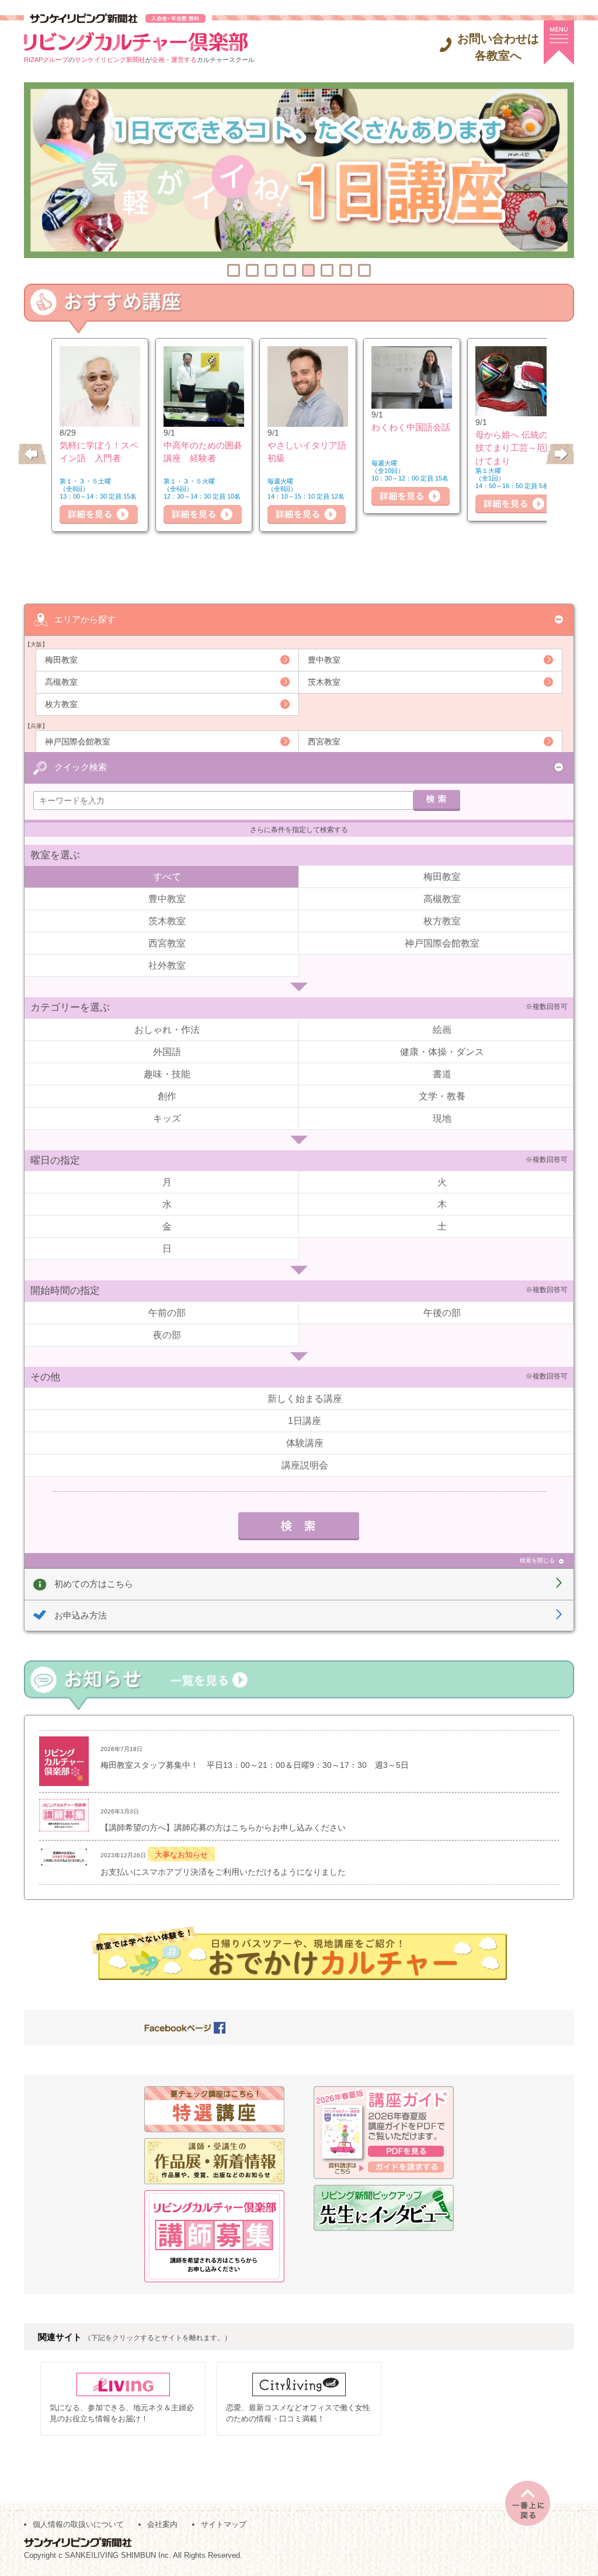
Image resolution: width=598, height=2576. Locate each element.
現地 (442, 1118)
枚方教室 (61, 704)
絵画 (442, 1030)
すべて (167, 877)
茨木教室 (324, 682)
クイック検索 (81, 767)
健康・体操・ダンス (442, 1052)
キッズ (167, 1118)
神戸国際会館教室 (78, 742)
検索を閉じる (537, 1560)
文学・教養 (442, 1096)
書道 (442, 1074)
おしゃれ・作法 (167, 1030)
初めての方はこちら (94, 1584)
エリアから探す (85, 619)
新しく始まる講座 (305, 1399)
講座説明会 (305, 1465)
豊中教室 (324, 660)
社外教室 (167, 965)
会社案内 (162, 2524)
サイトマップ (224, 2524)
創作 (167, 1096)
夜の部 (167, 1335)
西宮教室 (324, 742)
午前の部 (167, 1313)
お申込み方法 (81, 1615)
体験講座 (305, 1443)
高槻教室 (61, 682)
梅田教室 (61, 660)
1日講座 (305, 1421)
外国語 (167, 1052)
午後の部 (442, 1313)
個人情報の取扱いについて (78, 2524)
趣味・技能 (167, 1074)
